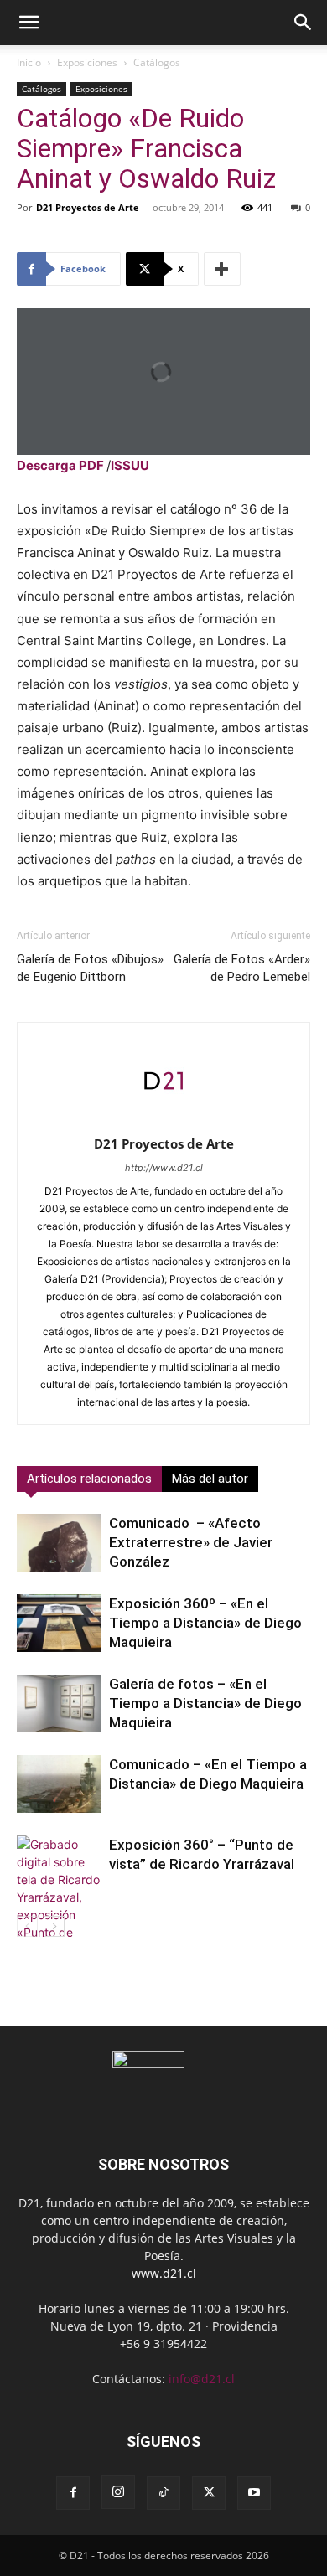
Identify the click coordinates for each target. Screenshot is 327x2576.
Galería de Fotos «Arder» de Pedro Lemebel (242, 968)
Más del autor (210, 1479)
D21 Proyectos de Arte (88, 207)
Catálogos (157, 62)
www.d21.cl (164, 2273)
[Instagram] (118, 2492)
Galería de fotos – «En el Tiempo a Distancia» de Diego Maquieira (205, 1703)
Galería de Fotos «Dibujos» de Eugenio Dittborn (90, 968)
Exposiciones (87, 62)
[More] (222, 269)
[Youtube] (254, 2493)
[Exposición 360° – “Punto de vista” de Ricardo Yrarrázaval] (59, 1915)
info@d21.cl (202, 2379)
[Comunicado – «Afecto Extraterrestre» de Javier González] (59, 1543)
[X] (209, 2493)
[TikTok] (163, 2493)
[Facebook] (73, 2493)
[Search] (304, 23)
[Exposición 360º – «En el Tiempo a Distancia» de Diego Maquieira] (59, 1623)
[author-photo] (163, 1120)
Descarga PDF (60, 465)
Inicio (29, 62)
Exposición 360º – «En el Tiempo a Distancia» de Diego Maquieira (205, 1623)
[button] (29, 23)
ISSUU (130, 465)
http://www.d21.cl (164, 1168)
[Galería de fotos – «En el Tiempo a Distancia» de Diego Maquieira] (59, 1704)
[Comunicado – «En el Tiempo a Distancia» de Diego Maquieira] (59, 1784)
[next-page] (54, 1926)
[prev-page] (27, 1926)
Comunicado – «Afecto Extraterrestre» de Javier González (191, 1542)
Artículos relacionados (89, 1479)
